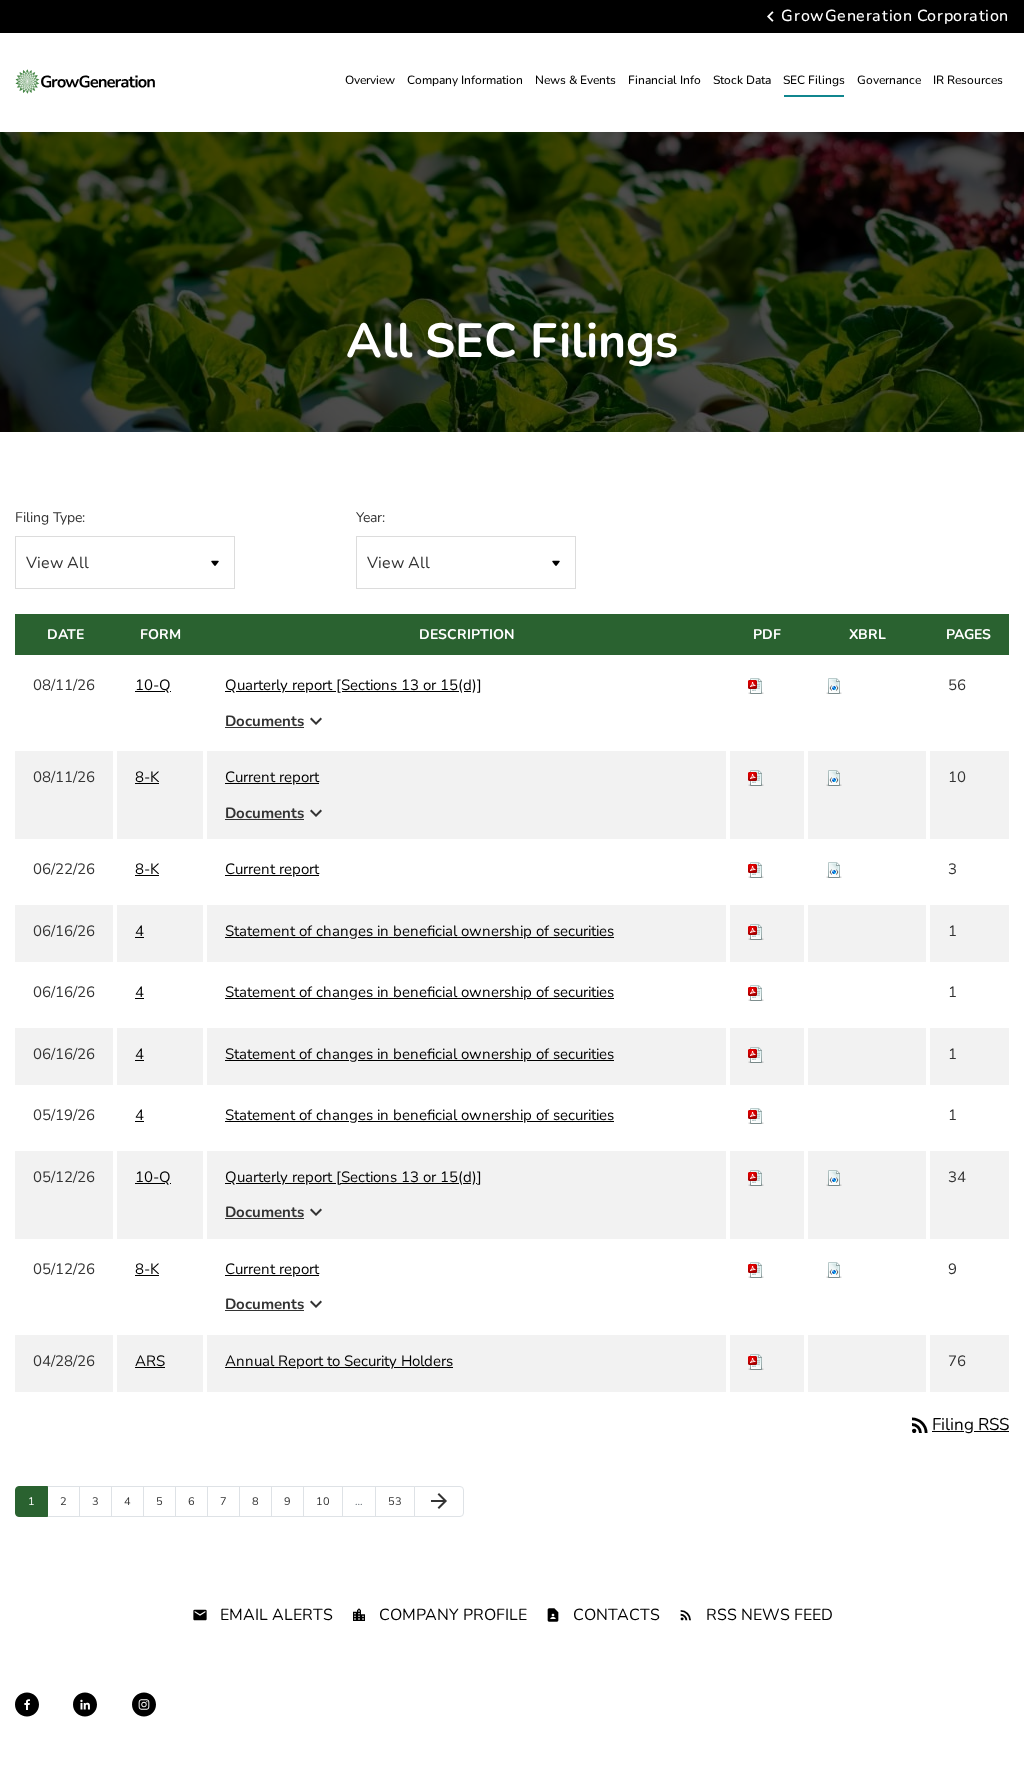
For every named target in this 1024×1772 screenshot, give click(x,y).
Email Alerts (276, 1615)
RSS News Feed (769, 1615)
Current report (272, 777)
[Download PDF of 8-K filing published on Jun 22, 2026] (756, 869)
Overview (370, 80)
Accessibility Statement (777, 1723)
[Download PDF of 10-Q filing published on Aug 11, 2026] (756, 685)
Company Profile (453, 1615)
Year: (370, 517)
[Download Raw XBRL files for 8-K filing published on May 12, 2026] (834, 1269)
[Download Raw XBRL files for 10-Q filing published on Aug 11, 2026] (834, 685)
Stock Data (742, 80)
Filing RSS (958, 1424)
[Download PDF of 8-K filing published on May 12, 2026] (756, 1269)
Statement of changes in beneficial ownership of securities (419, 931)
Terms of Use (505, 1723)
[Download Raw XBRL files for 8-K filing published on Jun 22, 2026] (834, 869)
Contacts (616, 1615)
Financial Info (664, 80)
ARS (150, 1361)
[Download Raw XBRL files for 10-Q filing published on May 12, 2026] (834, 1177)
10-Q (153, 685)
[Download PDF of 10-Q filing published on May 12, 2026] (756, 1177)
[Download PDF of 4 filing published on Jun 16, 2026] (756, 931)
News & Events (575, 80)
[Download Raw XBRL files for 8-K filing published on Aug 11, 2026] (834, 777)
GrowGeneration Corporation (895, 17)
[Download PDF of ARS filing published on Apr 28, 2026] (756, 1361)
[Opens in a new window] (27, 1704)
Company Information (465, 80)
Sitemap (427, 1723)
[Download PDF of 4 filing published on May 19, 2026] (756, 1115)
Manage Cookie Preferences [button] (935, 1723)
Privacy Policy (269, 1723)
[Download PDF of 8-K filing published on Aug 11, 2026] (756, 777)
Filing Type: (50, 517)
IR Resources (968, 80)
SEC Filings (814, 80)
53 (399, 1501)
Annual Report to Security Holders (339, 1361)
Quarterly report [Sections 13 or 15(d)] (353, 685)
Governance (889, 80)
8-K (147, 777)
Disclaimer (356, 1723)
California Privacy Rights (627, 1723)
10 (327, 1501)
